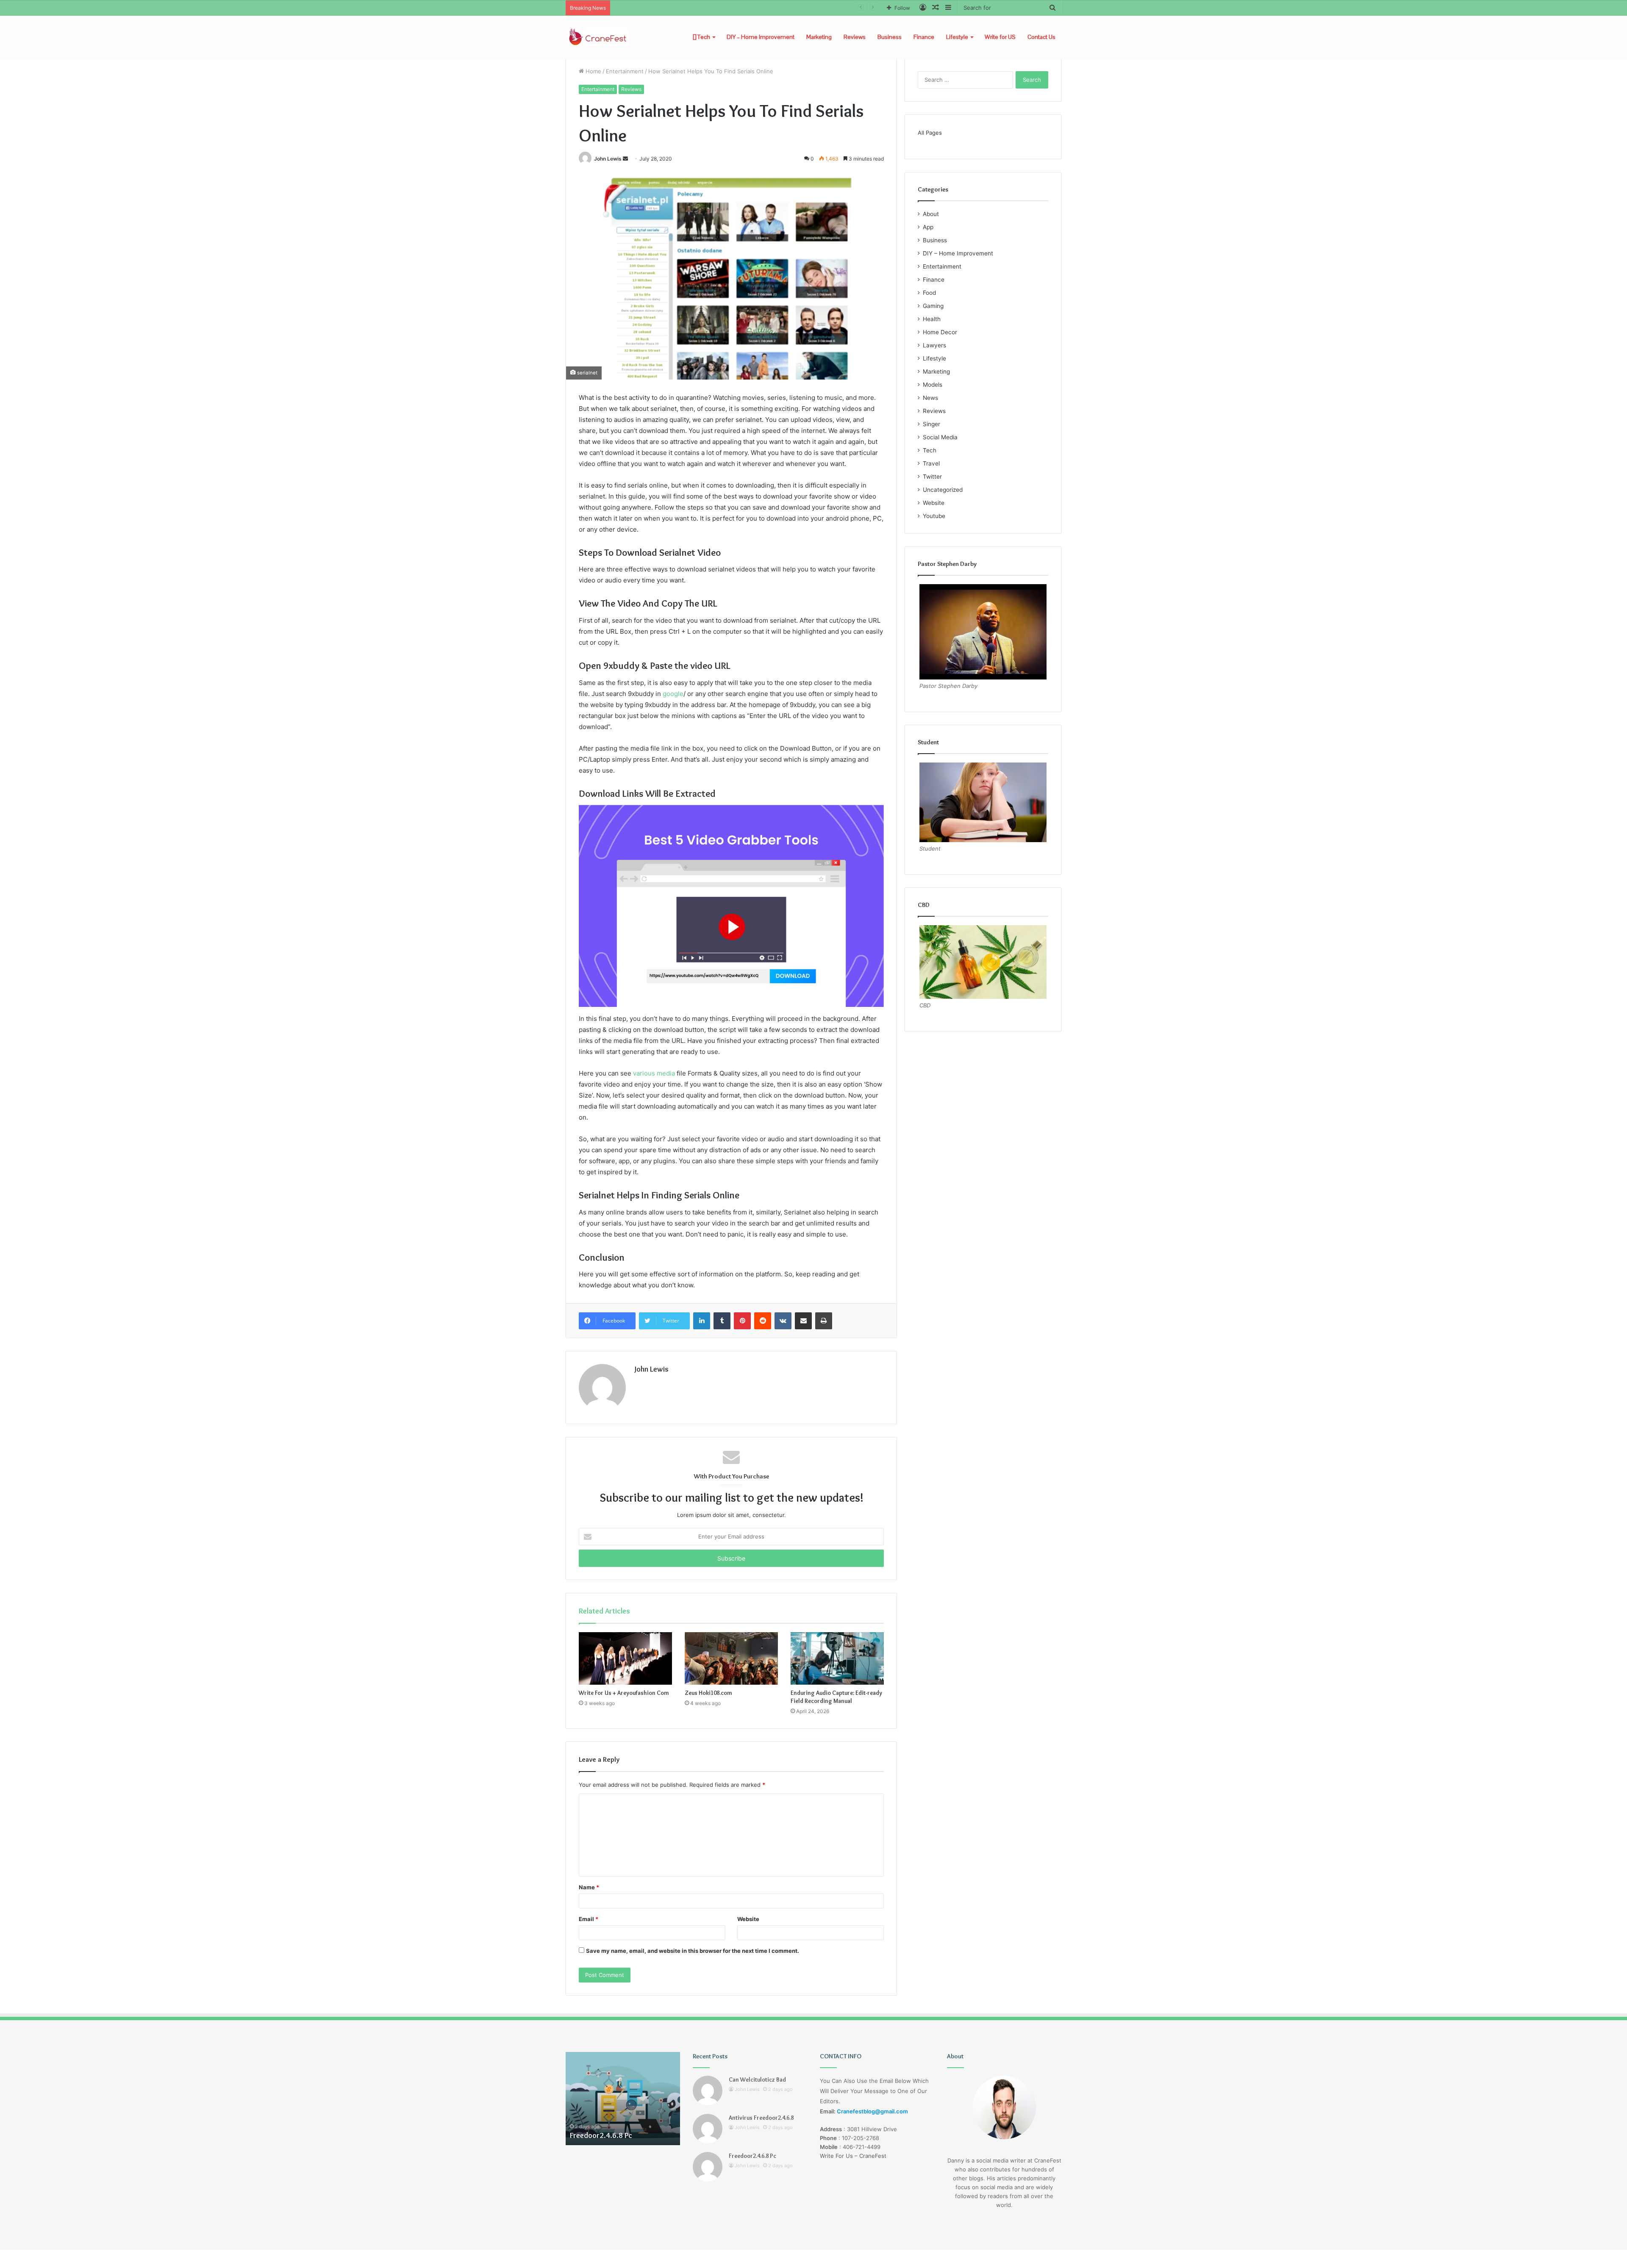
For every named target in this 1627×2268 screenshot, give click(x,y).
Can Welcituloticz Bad (757, 2079)
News (930, 398)
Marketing (819, 37)
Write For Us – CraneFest (853, 2156)
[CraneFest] (597, 37)
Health (932, 319)
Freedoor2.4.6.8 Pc (752, 2156)
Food (929, 293)
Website (748, 1919)
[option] (623, 2099)
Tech (703, 37)
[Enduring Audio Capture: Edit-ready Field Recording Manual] (837, 1658)
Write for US (1000, 37)
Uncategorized (943, 490)
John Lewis (608, 159)
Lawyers (934, 345)
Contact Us (1041, 37)
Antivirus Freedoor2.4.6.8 (761, 2118)
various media (654, 1073)
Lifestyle (957, 37)
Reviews (855, 37)
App (928, 227)
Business (890, 37)
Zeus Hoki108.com (708, 1693)
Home (593, 71)
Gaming (933, 306)
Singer (931, 424)
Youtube (934, 516)
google (672, 694)
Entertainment (625, 71)
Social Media (940, 437)
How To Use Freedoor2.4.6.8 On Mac (664, 8)
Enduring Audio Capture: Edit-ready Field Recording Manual (836, 1697)
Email (589, 1919)
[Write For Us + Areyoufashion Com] (625, 1658)
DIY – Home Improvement (761, 37)
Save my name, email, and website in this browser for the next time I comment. (693, 1951)
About (931, 214)
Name (589, 1887)
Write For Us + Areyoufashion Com (624, 1693)
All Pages (930, 133)
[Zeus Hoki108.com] (731, 1658)
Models (933, 385)
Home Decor (940, 332)
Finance (924, 37)
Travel (931, 463)
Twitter (932, 477)
